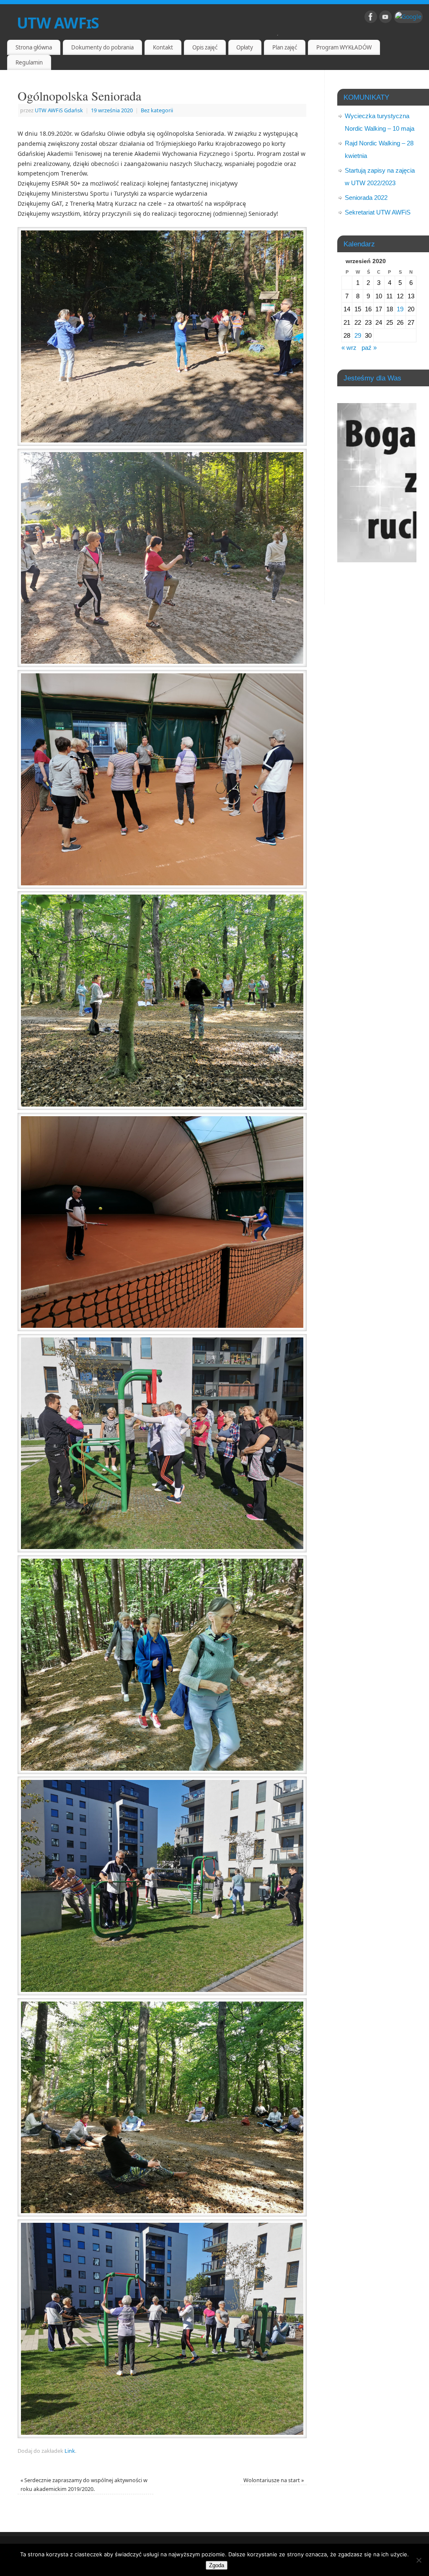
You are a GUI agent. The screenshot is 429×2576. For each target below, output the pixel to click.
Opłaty (245, 47)
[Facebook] (371, 18)
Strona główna (34, 47)
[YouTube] (385, 18)
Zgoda (217, 2565)
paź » (369, 348)
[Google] (408, 17)
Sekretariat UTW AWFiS (378, 212)
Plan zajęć (285, 47)
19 (400, 309)
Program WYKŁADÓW (344, 47)
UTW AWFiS (58, 23)
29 (358, 335)
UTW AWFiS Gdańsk (59, 110)
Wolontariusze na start (274, 2480)
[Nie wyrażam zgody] (419, 2560)
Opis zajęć (205, 47)
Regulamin (29, 62)
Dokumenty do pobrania (102, 47)
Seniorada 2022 (366, 198)
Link (70, 2451)
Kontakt (163, 47)
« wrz (349, 348)
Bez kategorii (157, 110)
